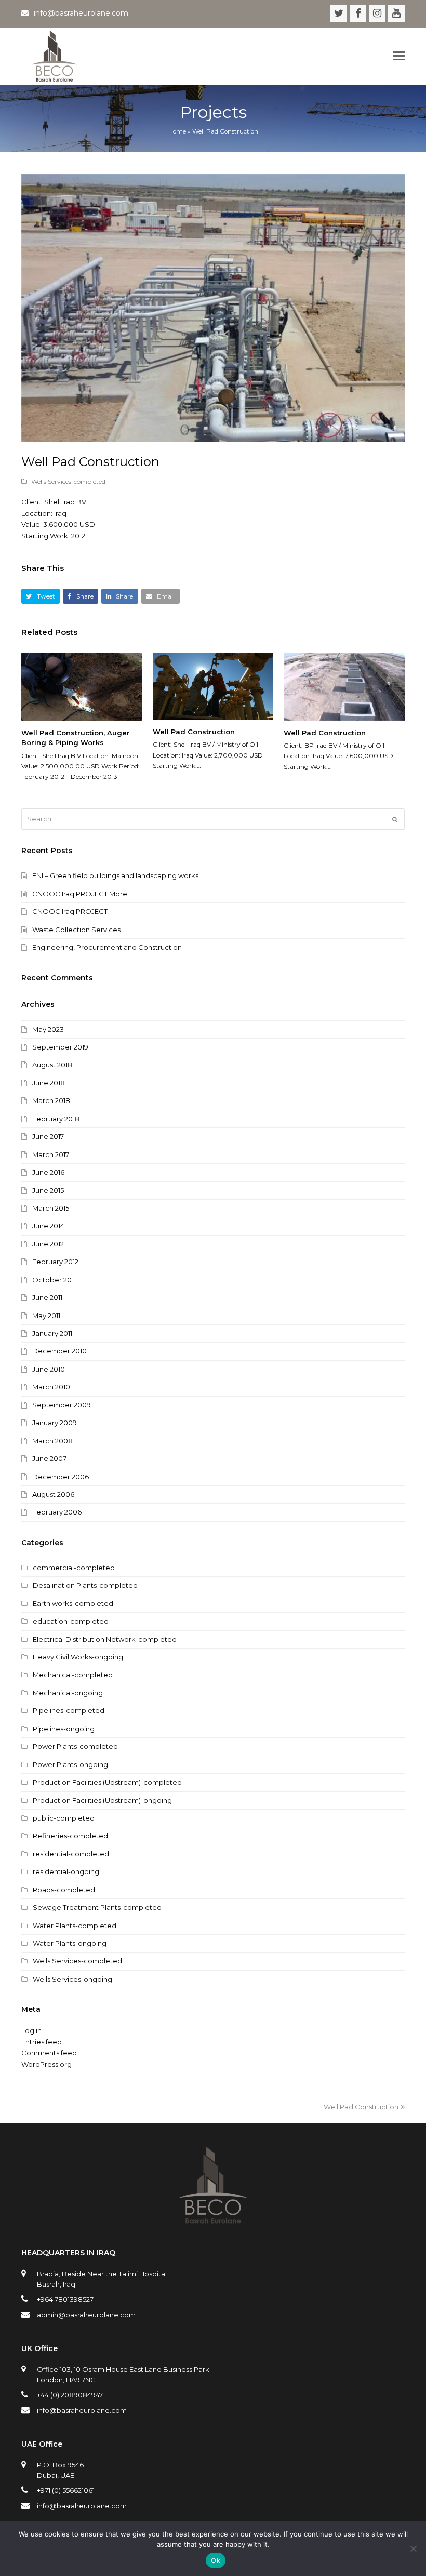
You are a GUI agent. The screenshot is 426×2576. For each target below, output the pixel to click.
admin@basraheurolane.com (86, 2315)
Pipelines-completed (69, 1710)
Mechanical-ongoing (68, 1693)
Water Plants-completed (75, 1926)
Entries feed (42, 2042)
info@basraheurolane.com (82, 2410)
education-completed (71, 1621)
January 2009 (55, 1423)
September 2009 (62, 1405)
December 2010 (59, 1351)
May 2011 (46, 1316)
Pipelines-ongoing (64, 1729)
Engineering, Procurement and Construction (107, 947)
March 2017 (51, 1154)
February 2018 (56, 1119)
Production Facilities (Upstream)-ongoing (102, 1800)
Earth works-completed (73, 1603)
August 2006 (53, 1494)
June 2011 (47, 1297)
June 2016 (48, 1172)
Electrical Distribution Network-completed (105, 1639)
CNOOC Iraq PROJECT (70, 911)
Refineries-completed (70, 1836)
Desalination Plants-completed (85, 1585)
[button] (399, 56)
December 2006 (61, 1477)
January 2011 (52, 1333)
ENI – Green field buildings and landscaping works (115, 875)
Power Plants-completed (75, 1746)
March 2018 (51, 1100)
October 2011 (54, 1280)
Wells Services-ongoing (72, 1979)
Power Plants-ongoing (70, 1764)
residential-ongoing (66, 1871)
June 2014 (48, 1226)
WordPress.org (46, 2064)
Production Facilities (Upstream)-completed (107, 1782)
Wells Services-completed (68, 481)
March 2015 (51, 1208)
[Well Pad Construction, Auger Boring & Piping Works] (82, 687)
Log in (31, 2030)
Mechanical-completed (73, 1675)
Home (177, 131)
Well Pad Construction (194, 732)
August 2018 (52, 1065)
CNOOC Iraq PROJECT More (80, 894)
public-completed (64, 1818)
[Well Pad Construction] (213, 686)
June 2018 (49, 1083)
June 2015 (48, 1190)
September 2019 (60, 1047)
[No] (413, 2548)
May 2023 (48, 1029)
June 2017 (48, 1136)
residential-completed (71, 1854)
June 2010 (49, 1369)
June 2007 (49, 1458)
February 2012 (55, 1262)
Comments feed (49, 2053)
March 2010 (51, 1387)
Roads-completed (64, 1890)
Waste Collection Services (76, 930)
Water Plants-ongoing (70, 1943)
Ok (216, 2560)
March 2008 (52, 1441)
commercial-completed (74, 1568)
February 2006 (57, 1512)
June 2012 (48, 1244)
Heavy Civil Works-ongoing (78, 1657)
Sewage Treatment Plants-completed (97, 1907)
